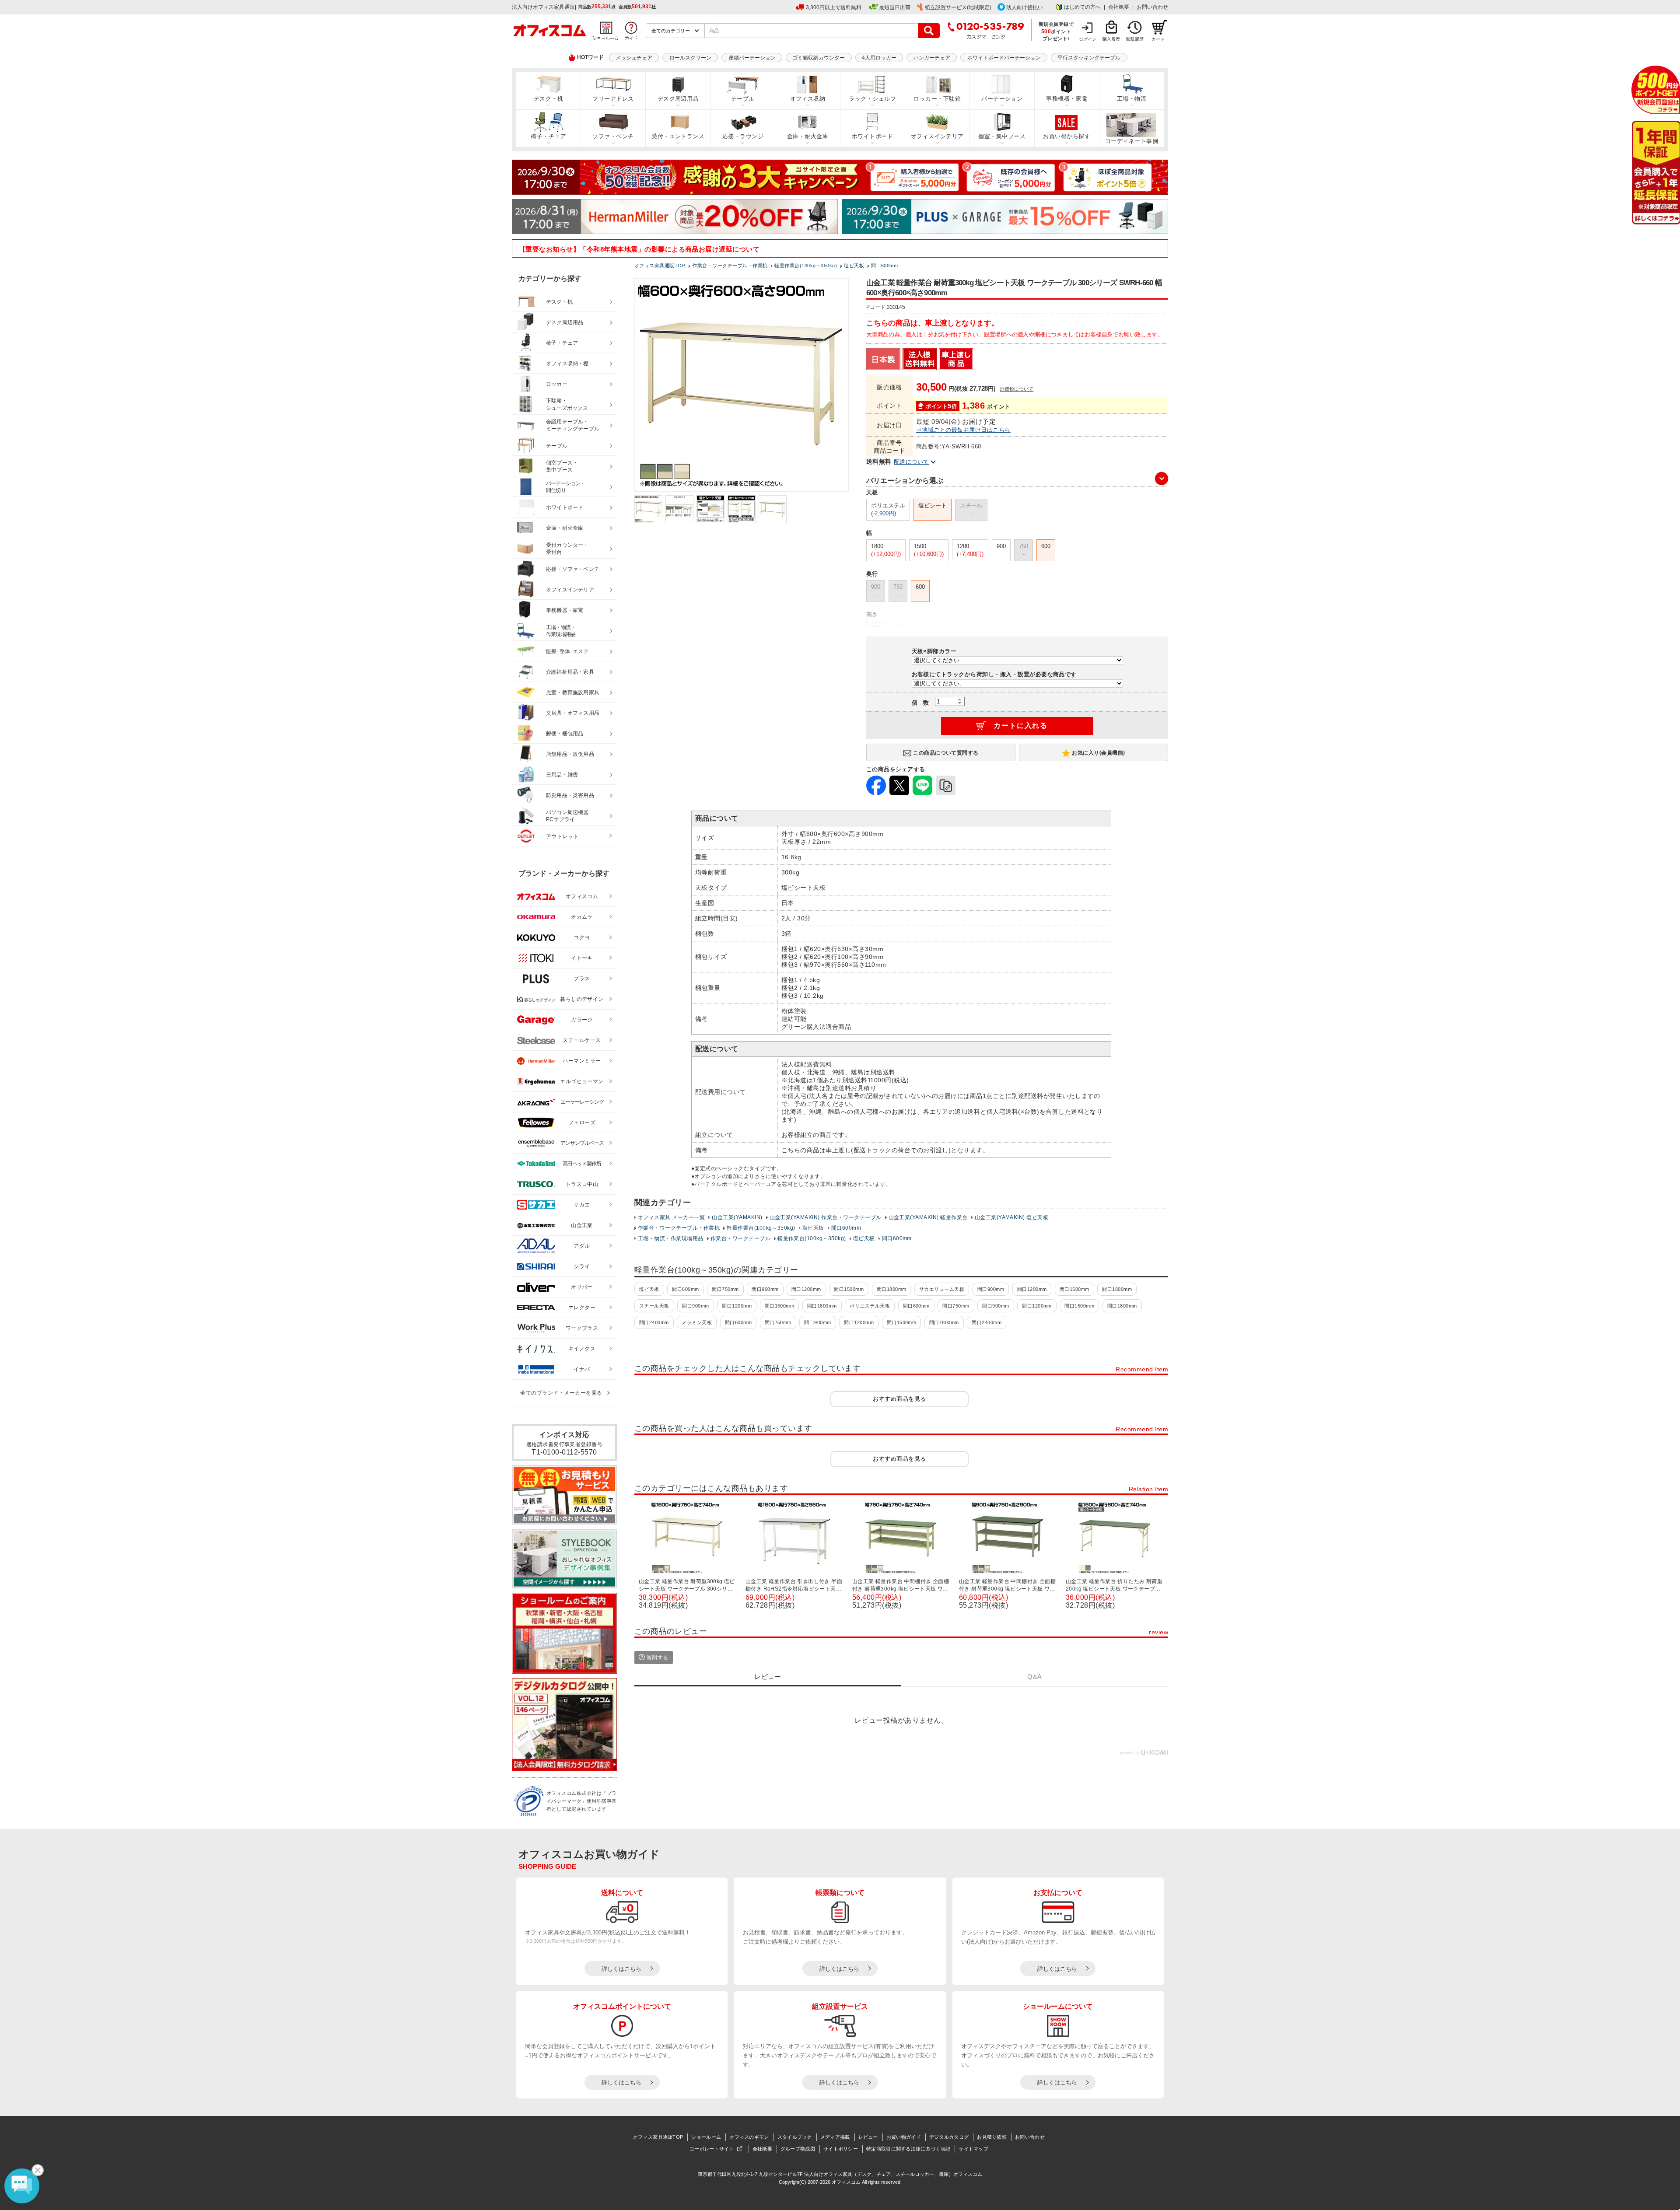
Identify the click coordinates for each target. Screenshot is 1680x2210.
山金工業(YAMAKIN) (737, 1217)
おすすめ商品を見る (899, 1399)
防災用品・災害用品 (570, 795)
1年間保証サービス (1655, 173)
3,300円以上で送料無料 (834, 7)
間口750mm (725, 1289)
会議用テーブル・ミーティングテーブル (573, 425)
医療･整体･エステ (567, 651)
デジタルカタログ (949, 2137)
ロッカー (557, 384)
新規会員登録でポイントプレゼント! (1056, 31)
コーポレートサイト (712, 2149)
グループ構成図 (798, 2149)
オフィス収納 (808, 99)
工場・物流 (1132, 99)
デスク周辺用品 (678, 99)
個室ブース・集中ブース (562, 467)
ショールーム (706, 2137)
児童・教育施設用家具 (573, 692)
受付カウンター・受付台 (567, 549)
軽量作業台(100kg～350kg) (761, 1228)
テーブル (743, 99)
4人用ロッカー (879, 58)
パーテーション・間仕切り (566, 487)
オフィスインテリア (937, 136)
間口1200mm (806, 1289)
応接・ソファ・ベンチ (573, 569)
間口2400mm (654, 1322)
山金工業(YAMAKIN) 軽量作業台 (928, 1217)
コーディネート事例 (1132, 141)
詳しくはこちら (621, 1969)
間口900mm (765, 1289)
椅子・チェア (548, 136)
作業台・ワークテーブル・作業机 (679, 1228)
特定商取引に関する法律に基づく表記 (908, 2149)
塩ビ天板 (813, 1228)
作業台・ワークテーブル (740, 1238)
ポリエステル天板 (870, 1306)
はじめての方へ (1082, 7)
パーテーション (1002, 99)
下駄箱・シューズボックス (567, 404)
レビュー (868, 2137)
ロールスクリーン (690, 58)
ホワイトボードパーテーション (1004, 58)
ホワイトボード (872, 136)
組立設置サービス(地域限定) (958, 7)
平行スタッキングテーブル (1089, 58)
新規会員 (1656, 90)
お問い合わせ (1152, 7)
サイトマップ (973, 2149)
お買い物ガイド (904, 2137)
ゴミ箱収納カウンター (819, 58)
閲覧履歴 (1135, 39)
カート (1158, 39)
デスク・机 (548, 99)
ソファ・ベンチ (613, 136)
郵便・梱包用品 (565, 734)
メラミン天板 (697, 1322)
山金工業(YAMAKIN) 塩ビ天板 (1012, 1217)
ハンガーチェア (932, 58)
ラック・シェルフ (872, 99)
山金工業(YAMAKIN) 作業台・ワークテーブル (826, 1217)
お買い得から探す (1067, 136)
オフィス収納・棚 (567, 364)
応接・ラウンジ (743, 136)
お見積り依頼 (992, 2137)
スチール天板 (654, 1306)
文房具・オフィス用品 (573, 713)
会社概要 (1119, 7)
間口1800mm (892, 1289)
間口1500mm (849, 1289)
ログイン (1088, 39)
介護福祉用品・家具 (570, 672)
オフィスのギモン (749, 2137)
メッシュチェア (634, 58)
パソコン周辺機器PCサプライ (567, 816)
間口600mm (846, 1228)
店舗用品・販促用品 (570, 754)
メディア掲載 (835, 2137)
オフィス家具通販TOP (658, 2137)
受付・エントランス (678, 136)
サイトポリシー (841, 2149)
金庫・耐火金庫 (808, 136)
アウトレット (562, 836)
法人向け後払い (1025, 7)
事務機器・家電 (1067, 99)
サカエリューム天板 (942, 1289)
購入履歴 (1111, 39)
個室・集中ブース (1002, 136)
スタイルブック (795, 2137)
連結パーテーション (752, 58)
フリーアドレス (613, 99)
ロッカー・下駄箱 (937, 99)
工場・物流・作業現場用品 (671, 1238)
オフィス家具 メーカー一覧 (671, 1217)
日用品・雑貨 (562, 775)
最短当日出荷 (895, 7)
